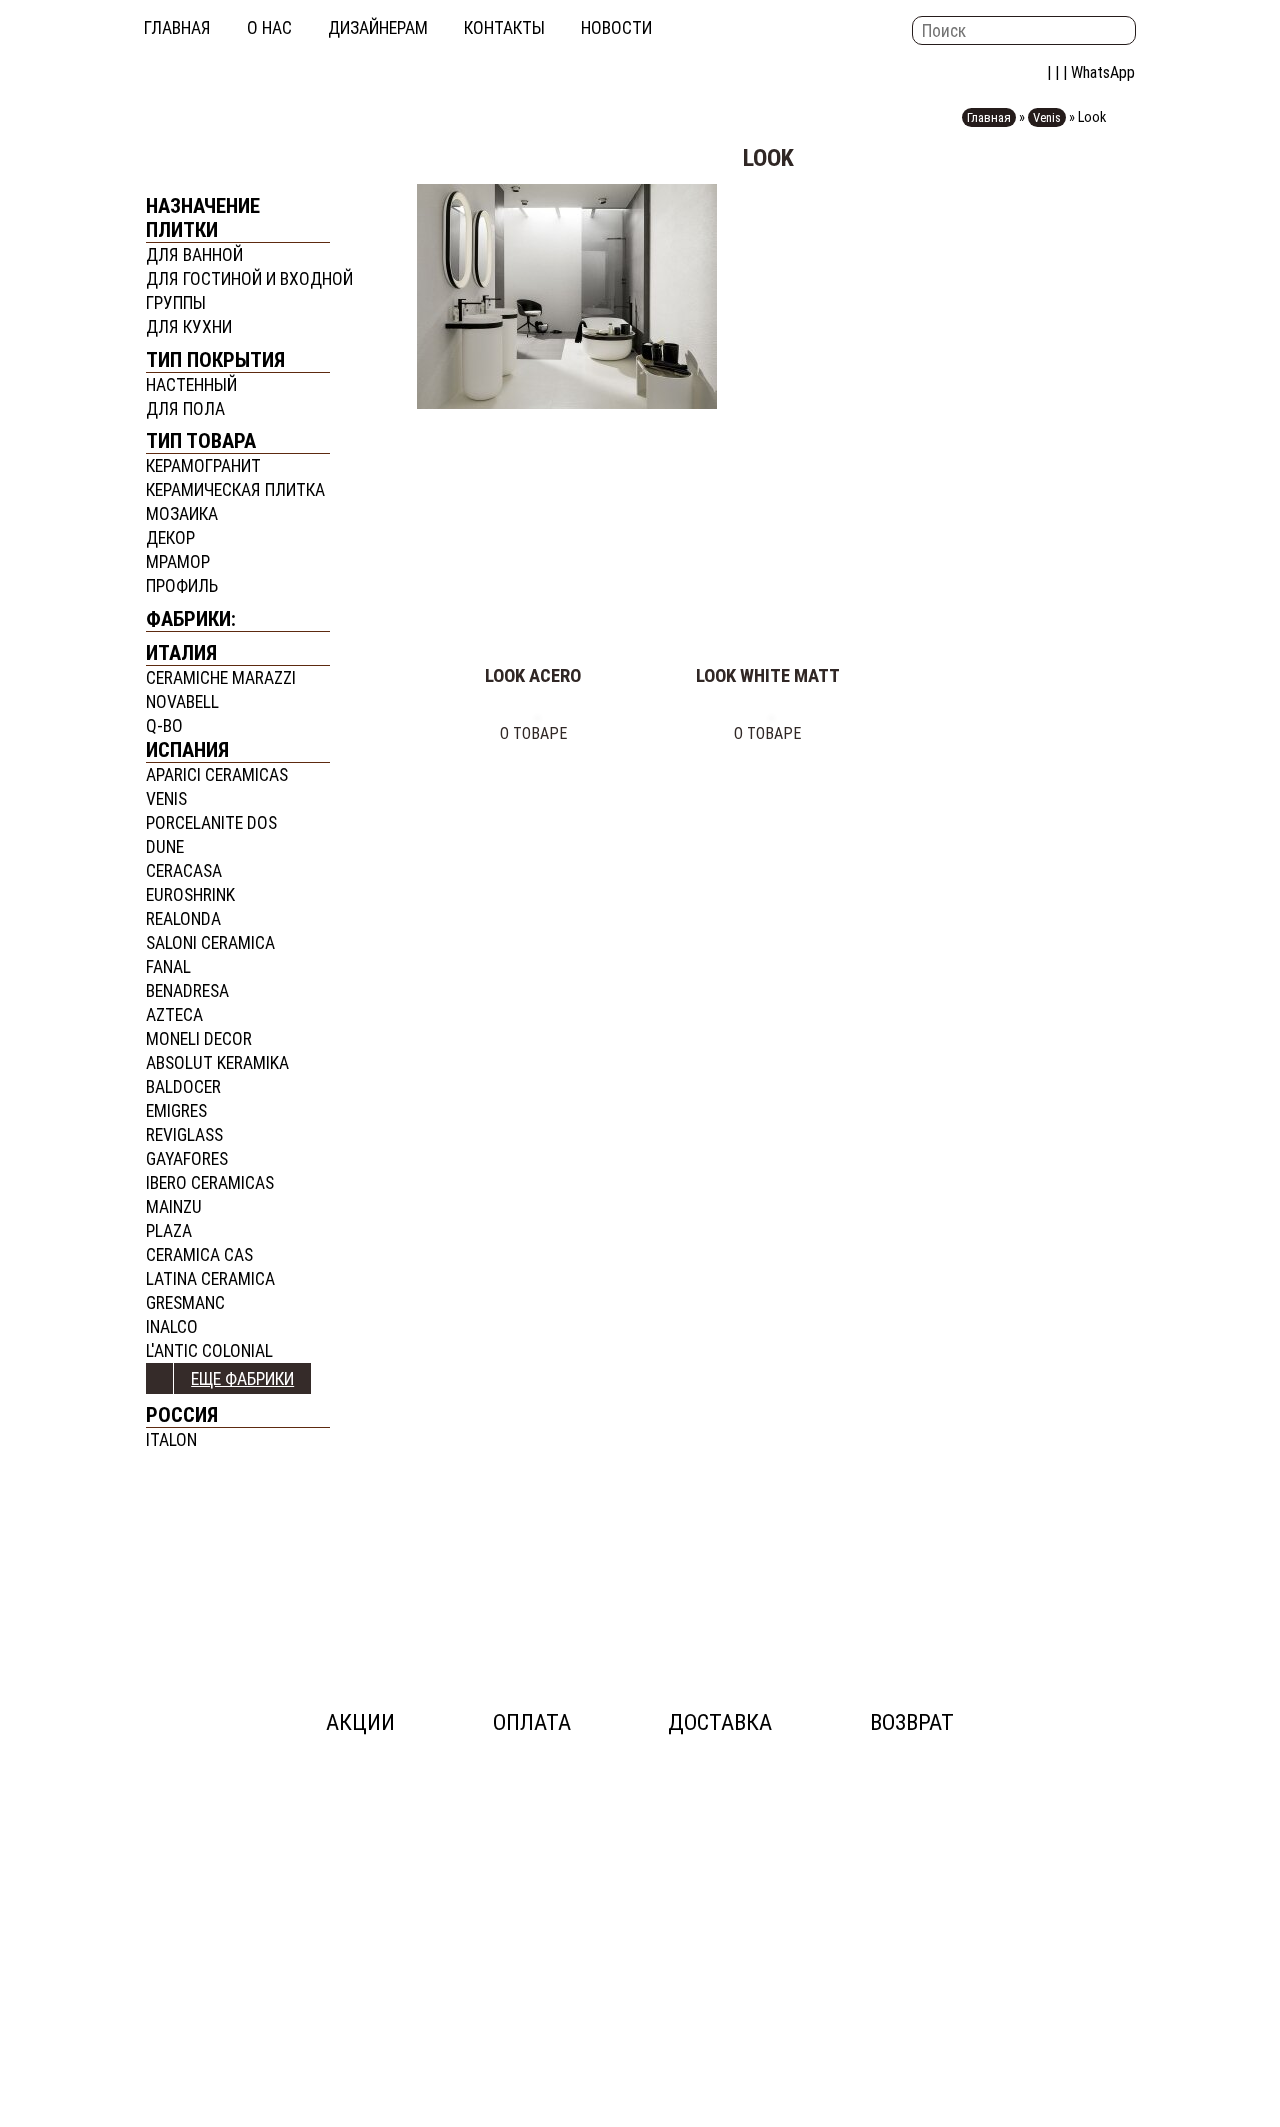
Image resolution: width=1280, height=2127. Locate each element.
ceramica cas (199, 1255)
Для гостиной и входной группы (249, 291)
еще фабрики (242, 1379)
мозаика (182, 514)
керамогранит (203, 466)
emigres (176, 1111)
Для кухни (189, 327)
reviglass (184, 1135)
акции (360, 1722)
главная (177, 28)
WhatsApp (1103, 72)
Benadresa (187, 991)
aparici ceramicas (217, 775)
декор (170, 538)
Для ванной (194, 255)
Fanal (168, 967)
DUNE (165, 847)
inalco (172, 1327)
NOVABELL (182, 702)
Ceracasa (184, 871)
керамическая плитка (235, 490)
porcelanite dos (211, 823)
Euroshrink (190, 895)
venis (166, 799)
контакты (504, 28)
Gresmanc (185, 1303)
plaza (169, 1231)
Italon (171, 1440)
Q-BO (164, 726)
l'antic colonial (209, 1351)
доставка (720, 1722)
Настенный (191, 385)
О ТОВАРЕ (533, 733)
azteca (174, 1015)
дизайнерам (378, 28)
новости (616, 28)
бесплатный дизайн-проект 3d (238, 1557)
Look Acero (533, 676)
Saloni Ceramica (210, 943)
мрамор (178, 562)
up (160, 1378)
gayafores (187, 1159)
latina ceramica (210, 1279)
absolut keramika (217, 1063)
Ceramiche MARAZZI (221, 678)
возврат (912, 1722)
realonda (183, 919)
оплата (532, 1722)
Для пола (185, 409)
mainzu (174, 1207)
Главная (989, 117)
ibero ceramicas (210, 1183)
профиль (182, 586)
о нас (269, 28)
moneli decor (199, 1039)
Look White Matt (768, 676)
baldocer (183, 1087)
